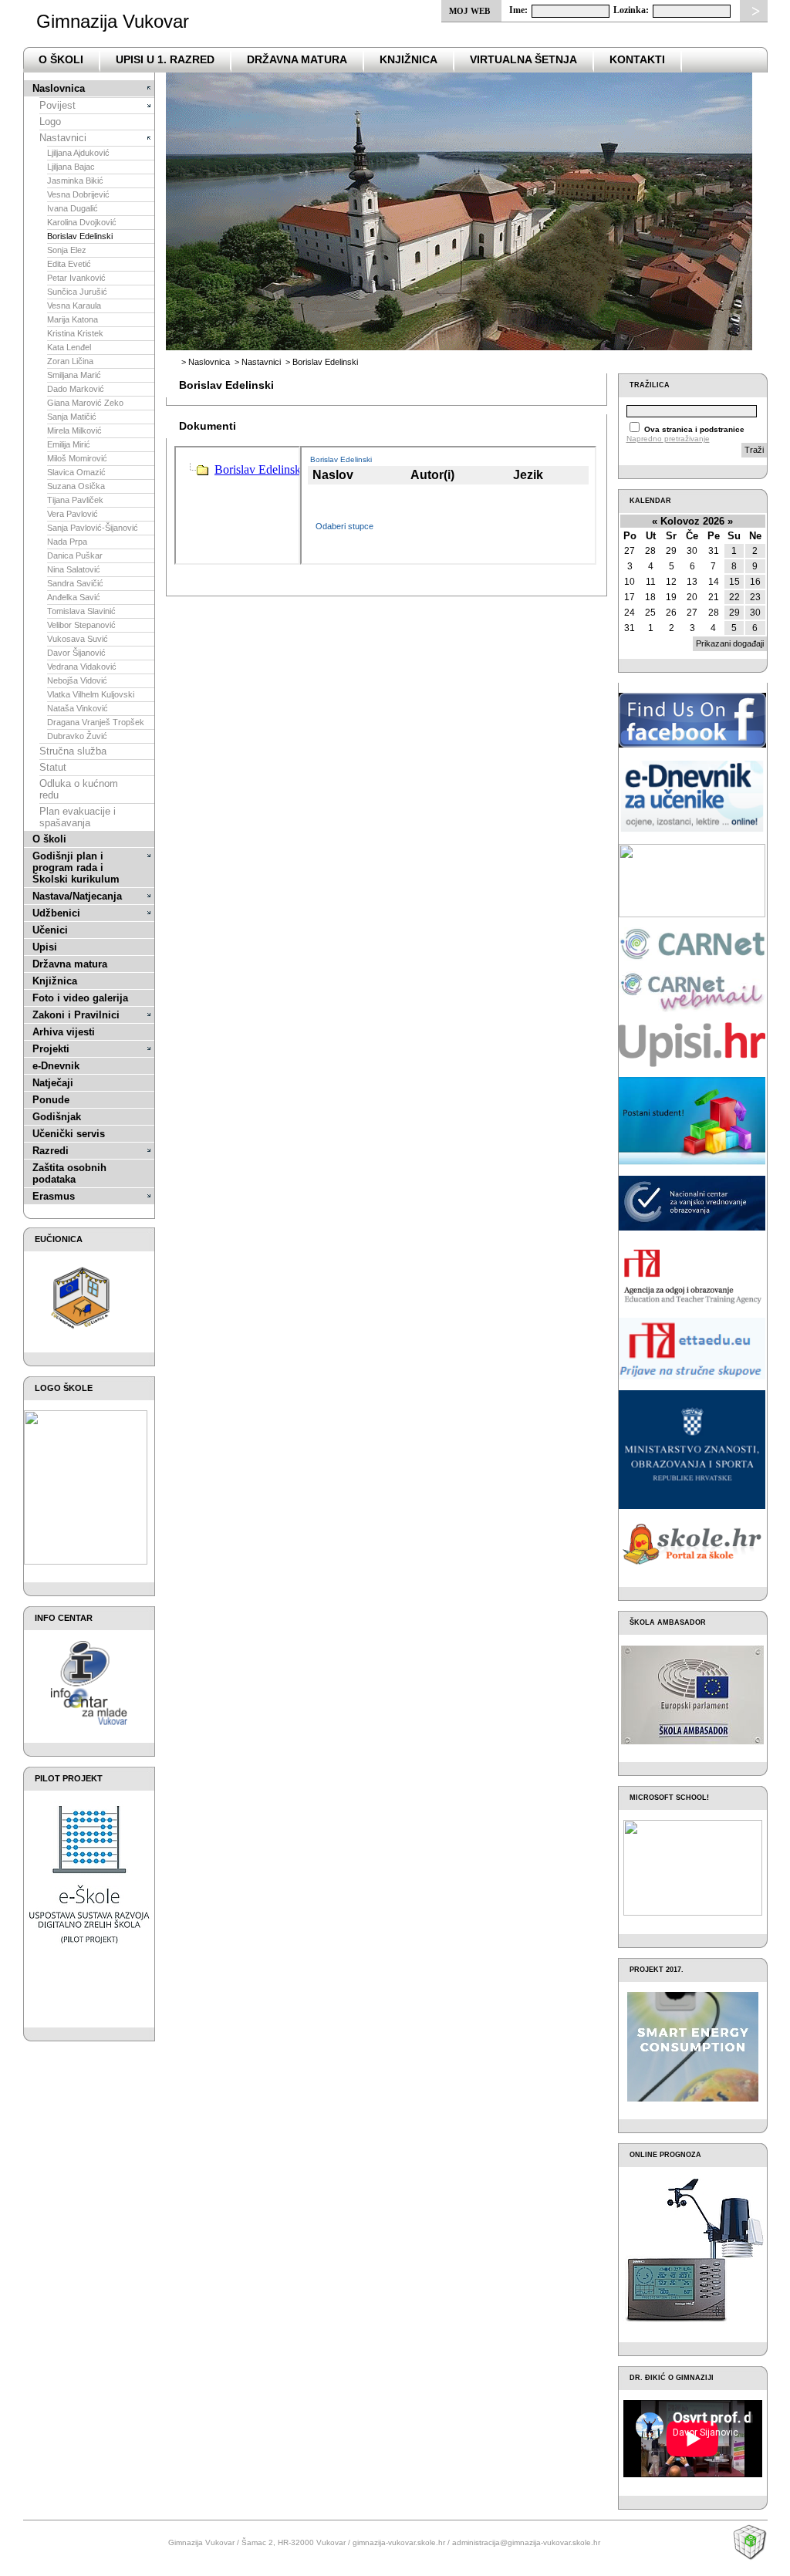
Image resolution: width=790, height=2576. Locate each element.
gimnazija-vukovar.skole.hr (399, 2542)
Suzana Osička (76, 486)
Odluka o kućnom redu (79, 789)
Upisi (45, 947)
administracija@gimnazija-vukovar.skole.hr (526, 2542)
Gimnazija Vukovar (113, 21)
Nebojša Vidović (77, 680)
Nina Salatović (74, 569)
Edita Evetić (69, 264)
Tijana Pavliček (75, 500)
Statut (53, 767)
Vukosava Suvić (78, 639)
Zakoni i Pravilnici (76, 1015)
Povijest (57, 105)
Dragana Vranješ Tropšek (96, 722)
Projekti (51, 1049)
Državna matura (70, 964)
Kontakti (637, 59)
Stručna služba (73, 751)
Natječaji (53, 1083)
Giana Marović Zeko (85, 403)
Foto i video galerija (80, 998)
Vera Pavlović (73, 514)
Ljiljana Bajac (71, 167)
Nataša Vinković (78, 708)
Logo (50, 122)
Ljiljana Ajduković (78, 153)
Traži (754, 450)
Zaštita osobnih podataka (69, 1173)
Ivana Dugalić (73, 208)
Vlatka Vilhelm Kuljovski (91, 694)
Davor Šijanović (76, 653)
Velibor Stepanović (81, 625)
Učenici (50, 930)
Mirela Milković (74, 430)
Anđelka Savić (74, 597)
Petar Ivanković (76, 278)
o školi (61, 59)
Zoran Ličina (70, 361)
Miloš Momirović (77, 458)
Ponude (51, 1100)
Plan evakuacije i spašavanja (78, 817)
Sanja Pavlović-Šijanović (93, 528)
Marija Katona (73, 319)
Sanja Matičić (72, 417)
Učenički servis (69, 1134)
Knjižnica (409, 59)
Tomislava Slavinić (81, 611)
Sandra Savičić (75, 583)
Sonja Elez (67, 250)
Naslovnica (59, 88)
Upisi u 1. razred (165, 59)
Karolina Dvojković (82, 222)
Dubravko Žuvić (77, 736)
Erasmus (54, 1196)
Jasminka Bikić (75, 181)
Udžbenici (56, 913)
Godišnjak (57, 1117)
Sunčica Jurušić (77, 292)
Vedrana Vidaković (82, 667)
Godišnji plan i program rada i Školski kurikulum (76, 868)
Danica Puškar (75, 555)
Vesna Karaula (74, 306)
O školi (49, 839)
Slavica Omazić (76, 472)
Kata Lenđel (69, 347)
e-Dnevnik (56, 1066)
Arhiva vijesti (64, 1032)
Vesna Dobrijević (78, 194)
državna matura (297, 59)
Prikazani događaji (730, 643)
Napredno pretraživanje (668, 439)
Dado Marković (76, 389)
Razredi (51, 1151)
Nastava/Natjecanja (77, 896)
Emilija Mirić (69, 444)
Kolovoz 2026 (692, 521)
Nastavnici (63, 138)
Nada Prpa (67, 542)
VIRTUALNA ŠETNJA (523, 59)
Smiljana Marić (74, 375)
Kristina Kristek (75, 333)
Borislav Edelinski (80, 236)
